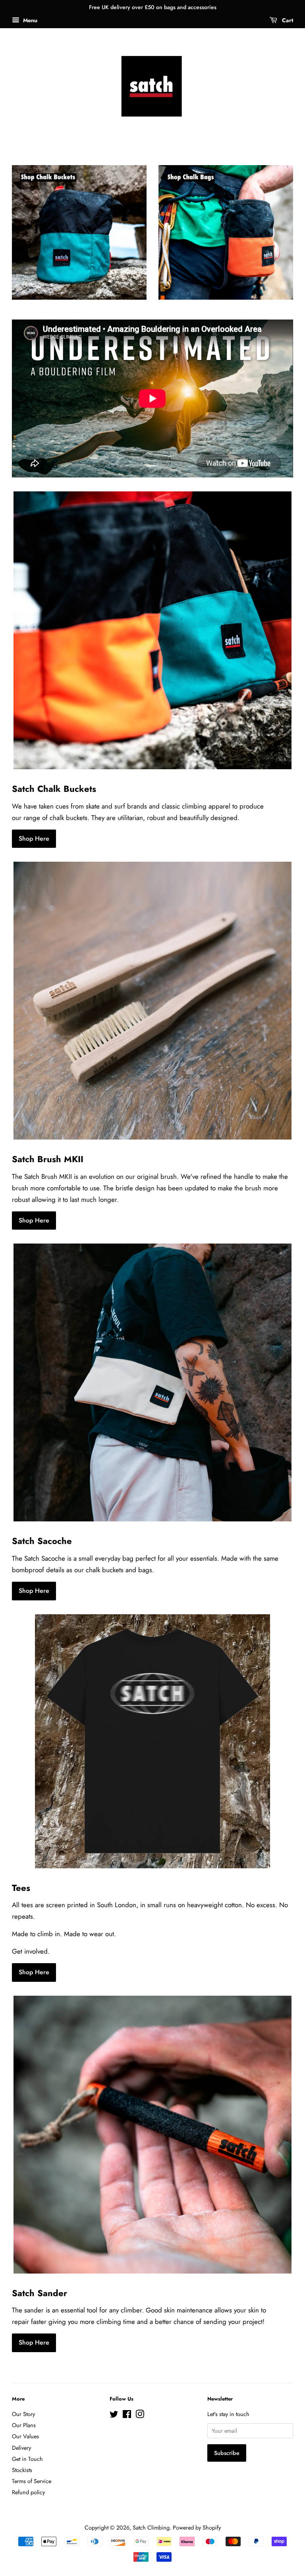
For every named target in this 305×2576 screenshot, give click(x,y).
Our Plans (24, 2425)
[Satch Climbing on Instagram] (140, 2416)
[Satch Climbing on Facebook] (127, 2416)
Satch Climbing (151, 2528)
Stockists (22, 2470)
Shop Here (34, 838)
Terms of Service (32, 2481)
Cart (287, 20)
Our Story (23, 2414)
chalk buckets (69, 818)
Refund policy (28, 2492)
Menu (29, 20)
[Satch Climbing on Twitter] (114, 2416)
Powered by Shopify (197, 2528)
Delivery (21, 2448)
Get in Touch (27, 2459)
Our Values (25, 2436)
